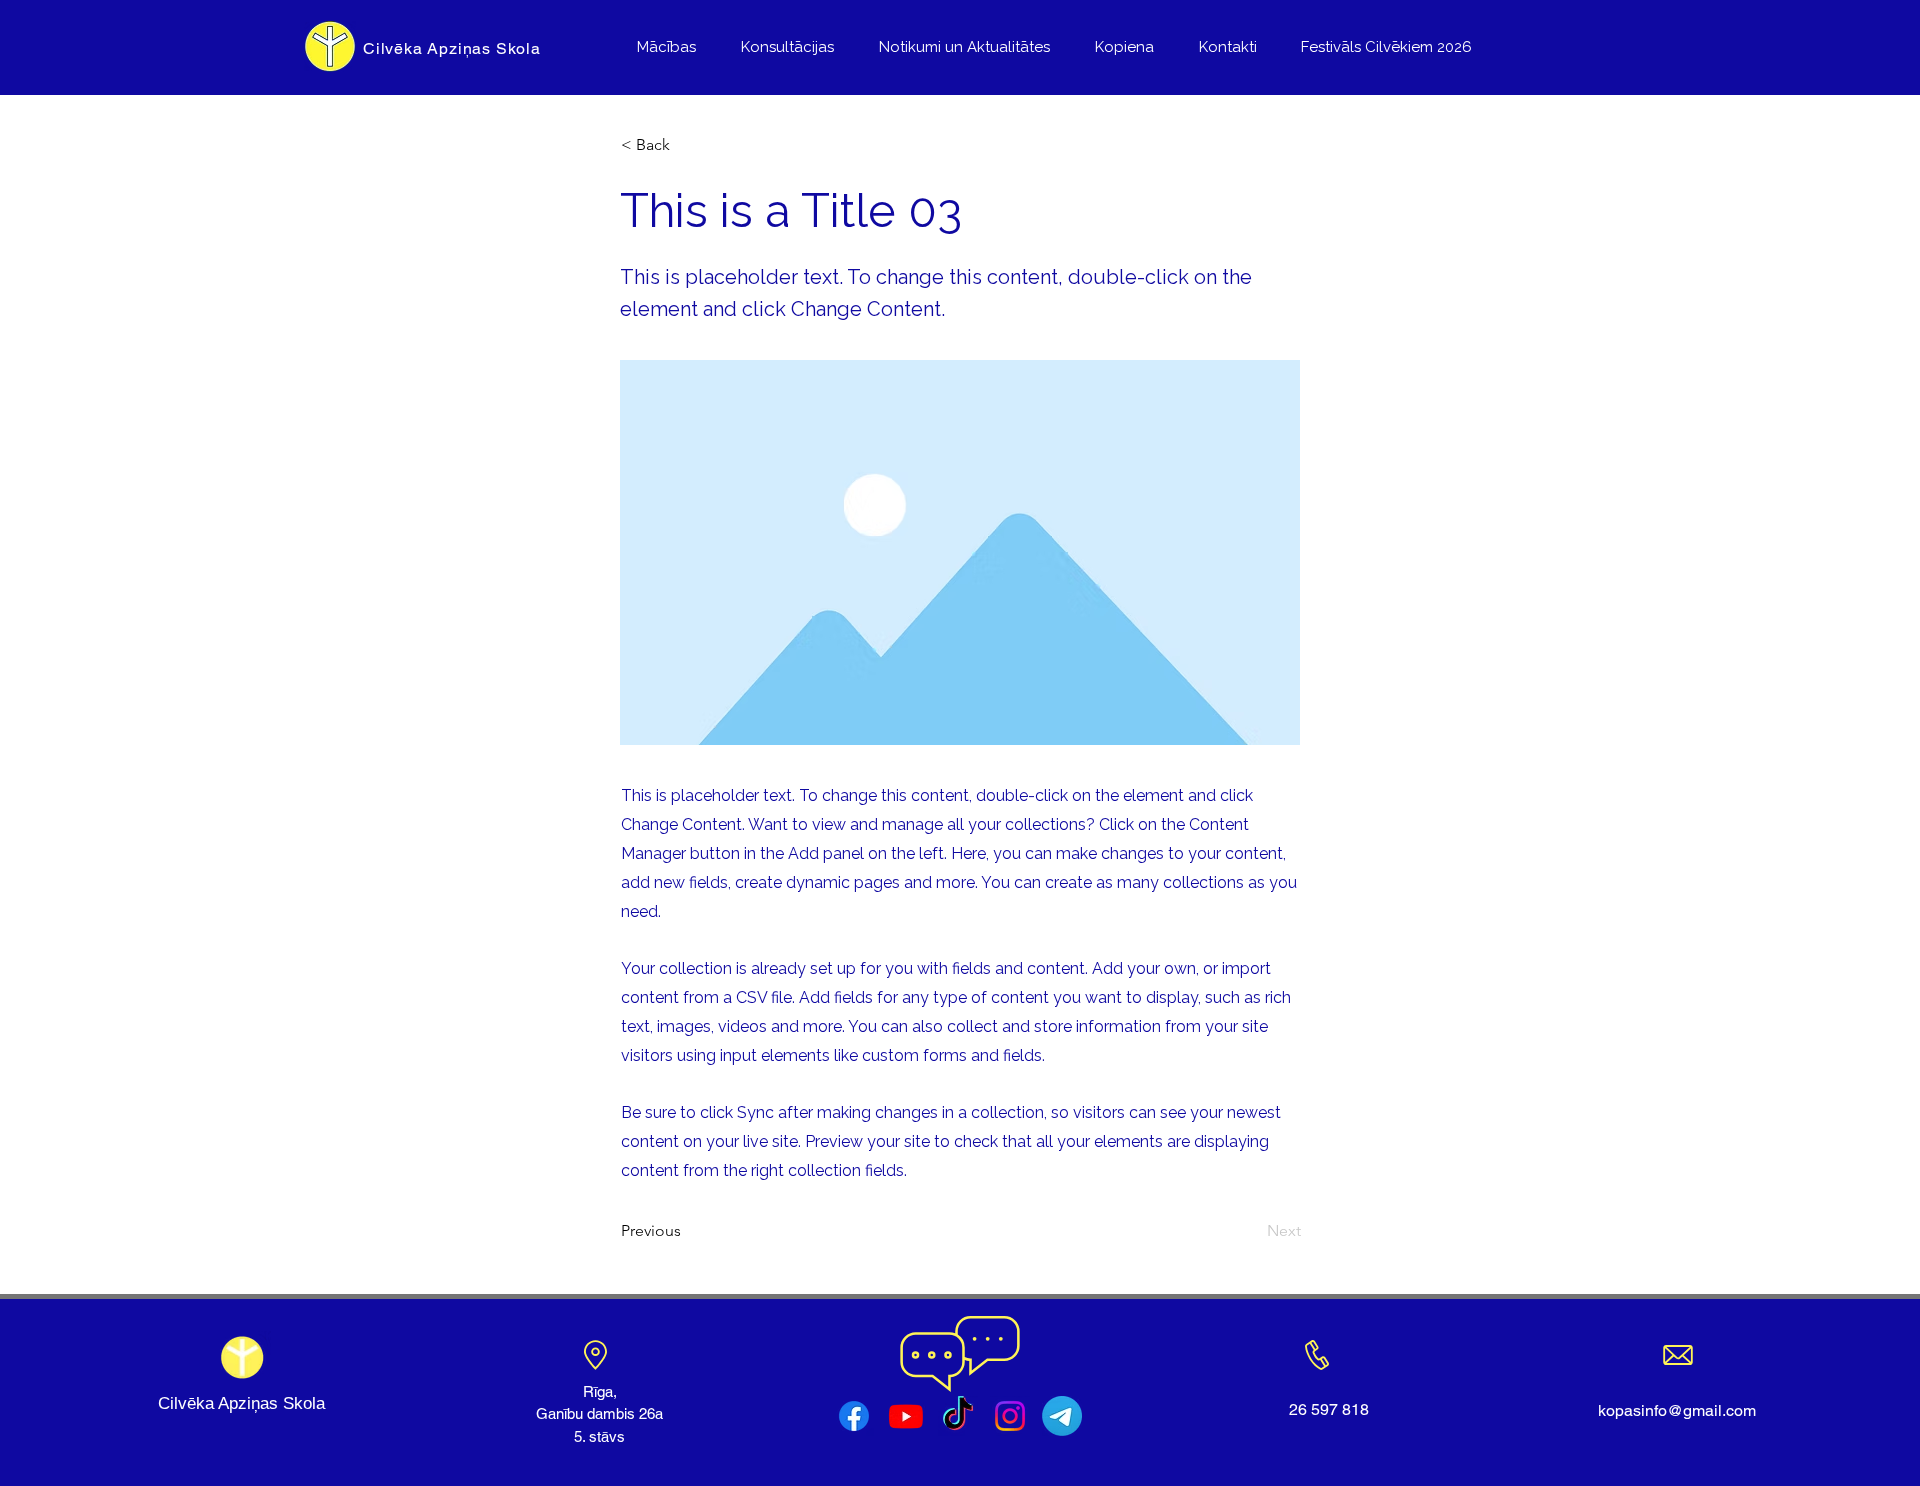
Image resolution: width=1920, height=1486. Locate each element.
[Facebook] (854, 1416)
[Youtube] (906, 1416)
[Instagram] (1010, 1416)
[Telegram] (1062, 1416)
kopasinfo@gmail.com (1677, 1410)
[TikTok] (958, 1416)
